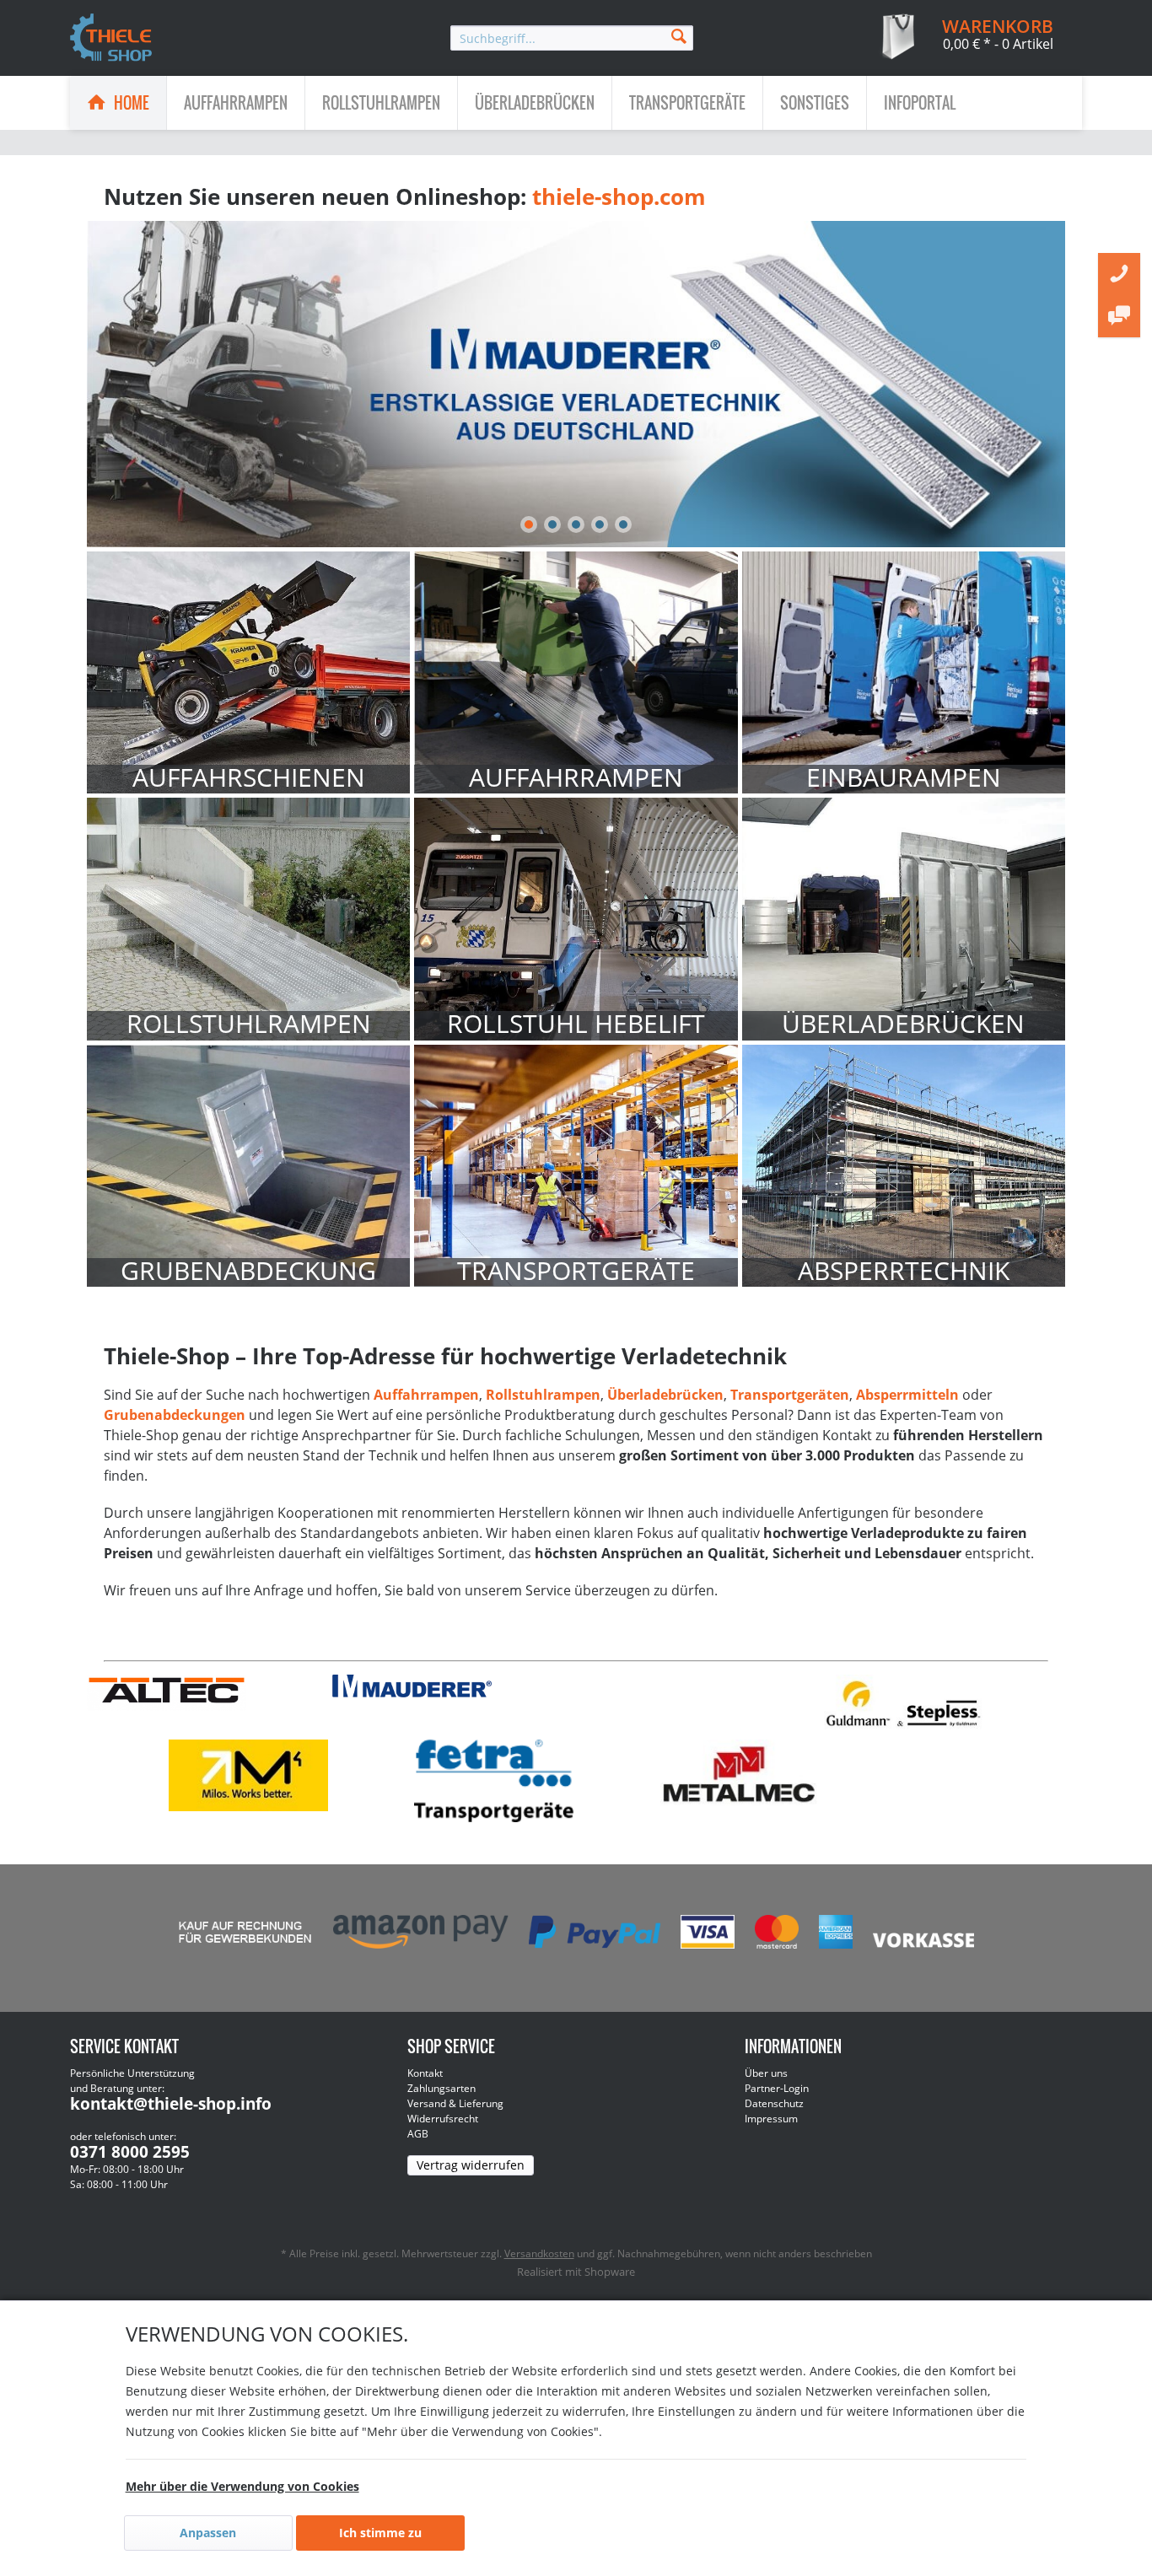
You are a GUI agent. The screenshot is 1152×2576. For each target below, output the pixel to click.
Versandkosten (539, 2253)
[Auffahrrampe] (576, 672)
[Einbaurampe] (904, 672)
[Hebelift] (576, 919)
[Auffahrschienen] (248, 672)
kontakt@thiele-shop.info (171, 2104)
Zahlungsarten (441, 2088)
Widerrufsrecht (443, 2119)
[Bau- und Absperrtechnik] (904, 1166)
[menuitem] (572, 38)
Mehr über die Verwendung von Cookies (242, 2486)
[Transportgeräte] (576, 1166)
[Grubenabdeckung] (248, 1166)
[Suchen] (679, 35)
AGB (418, 2134)
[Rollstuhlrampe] (248, 919)
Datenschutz (774, 2103)
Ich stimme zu (380, 2533)
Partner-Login (777, 2088)
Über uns (766, 2073)
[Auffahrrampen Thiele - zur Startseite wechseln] (111, 39)
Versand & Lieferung (455, 2103)
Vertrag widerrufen (471, 2165)
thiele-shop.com (619, 196)
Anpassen (208, 2533)
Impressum (771, 2119)
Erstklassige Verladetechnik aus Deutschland (576, 384)
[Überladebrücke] (904, 919)
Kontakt (425, 2073)
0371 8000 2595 (130, 2152)
